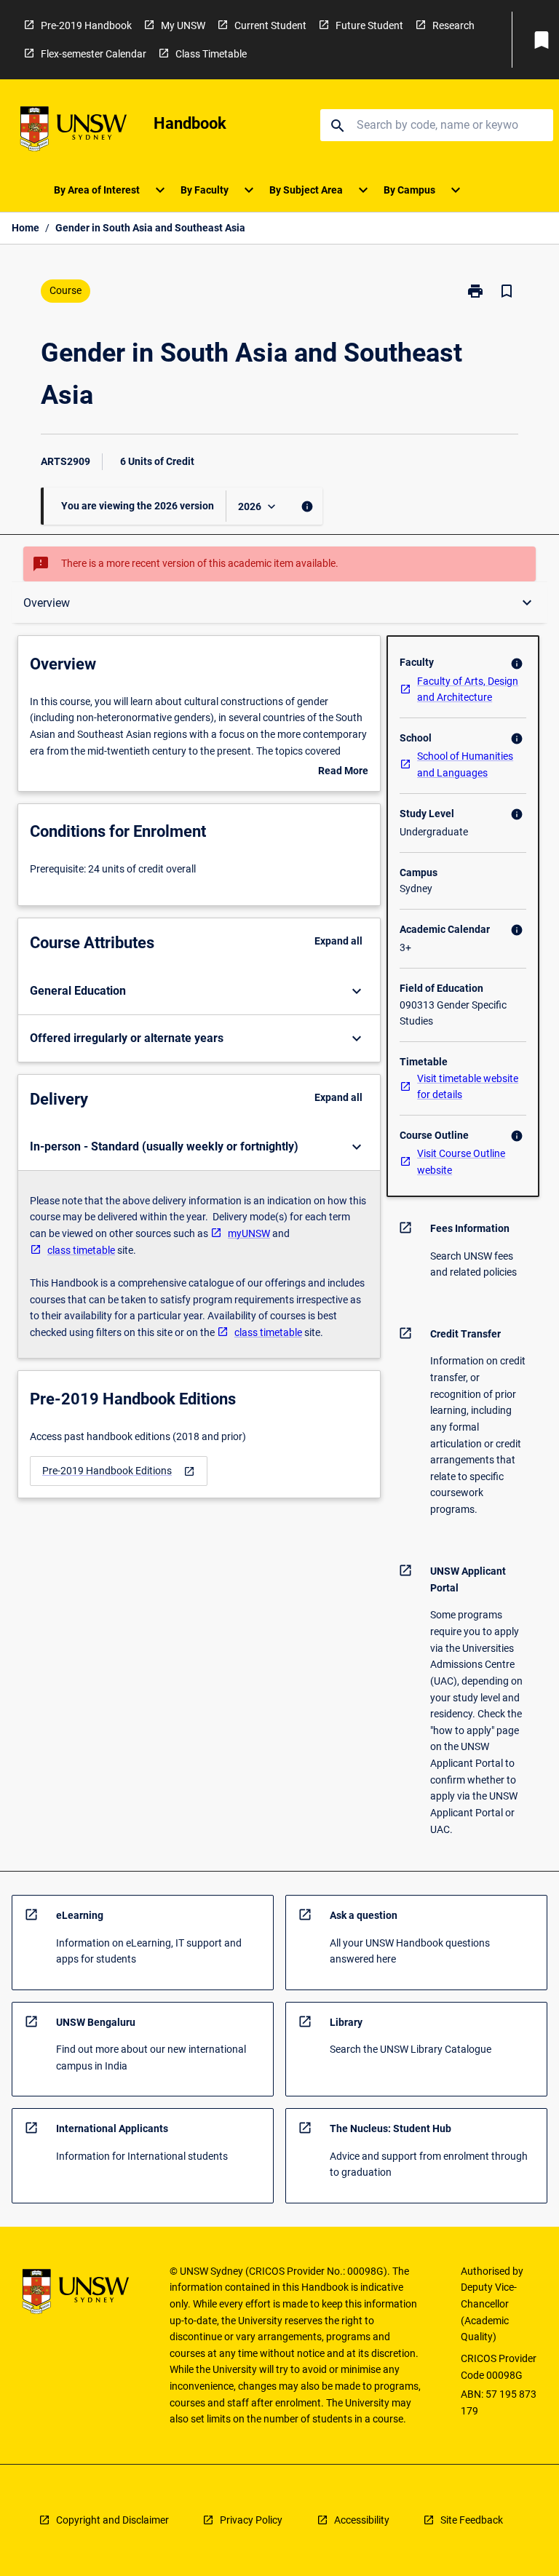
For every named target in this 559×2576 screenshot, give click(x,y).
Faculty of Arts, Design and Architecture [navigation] (468, 689)
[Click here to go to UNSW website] (74, 131)
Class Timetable (211, 54)
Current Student (270, 25)
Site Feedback (472, 2520)
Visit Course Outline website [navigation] (461, 1162)
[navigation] (119, 1471)
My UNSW (183, 25)
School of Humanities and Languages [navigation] (465, 764)
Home (25, 228)
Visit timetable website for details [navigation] (468, 1087)
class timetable (81, 1250)
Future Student (369, 25)
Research (453, 25)
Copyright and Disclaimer (112, 2520)
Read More (343, 772)
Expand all (338, 941)
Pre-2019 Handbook (86, 25)
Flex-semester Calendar (94, 54)
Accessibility (362, 2520)
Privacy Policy (251, 2520)
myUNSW (249, 1233)
